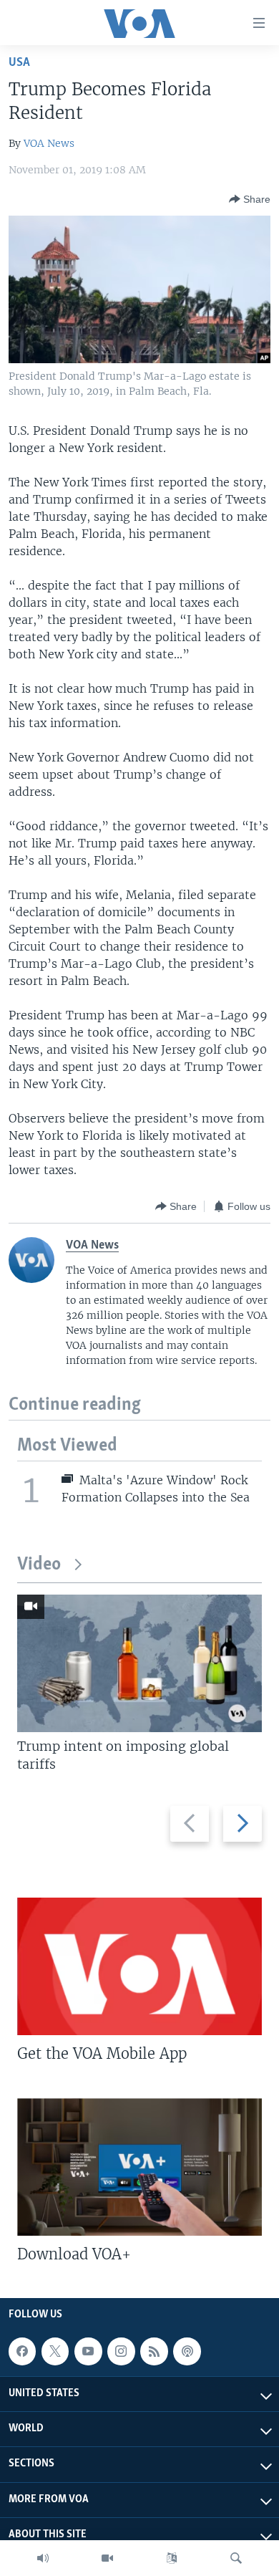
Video (39, 1565)
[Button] (250, 199)
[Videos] (107, 2558)
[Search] (236, 2558)
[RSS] (154, 2351)
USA (19, 63)
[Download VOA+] (139, 2167)
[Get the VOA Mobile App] (139, 1966)
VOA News (49, 143)
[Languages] (172, 2558)
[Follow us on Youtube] (88, 2351)
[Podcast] (187, 2351)
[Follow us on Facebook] (22, 2351)
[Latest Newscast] (43, 2558)
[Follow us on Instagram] (121, 2351)
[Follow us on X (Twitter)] (55, 2351)
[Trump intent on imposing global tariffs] (139, 1663)
